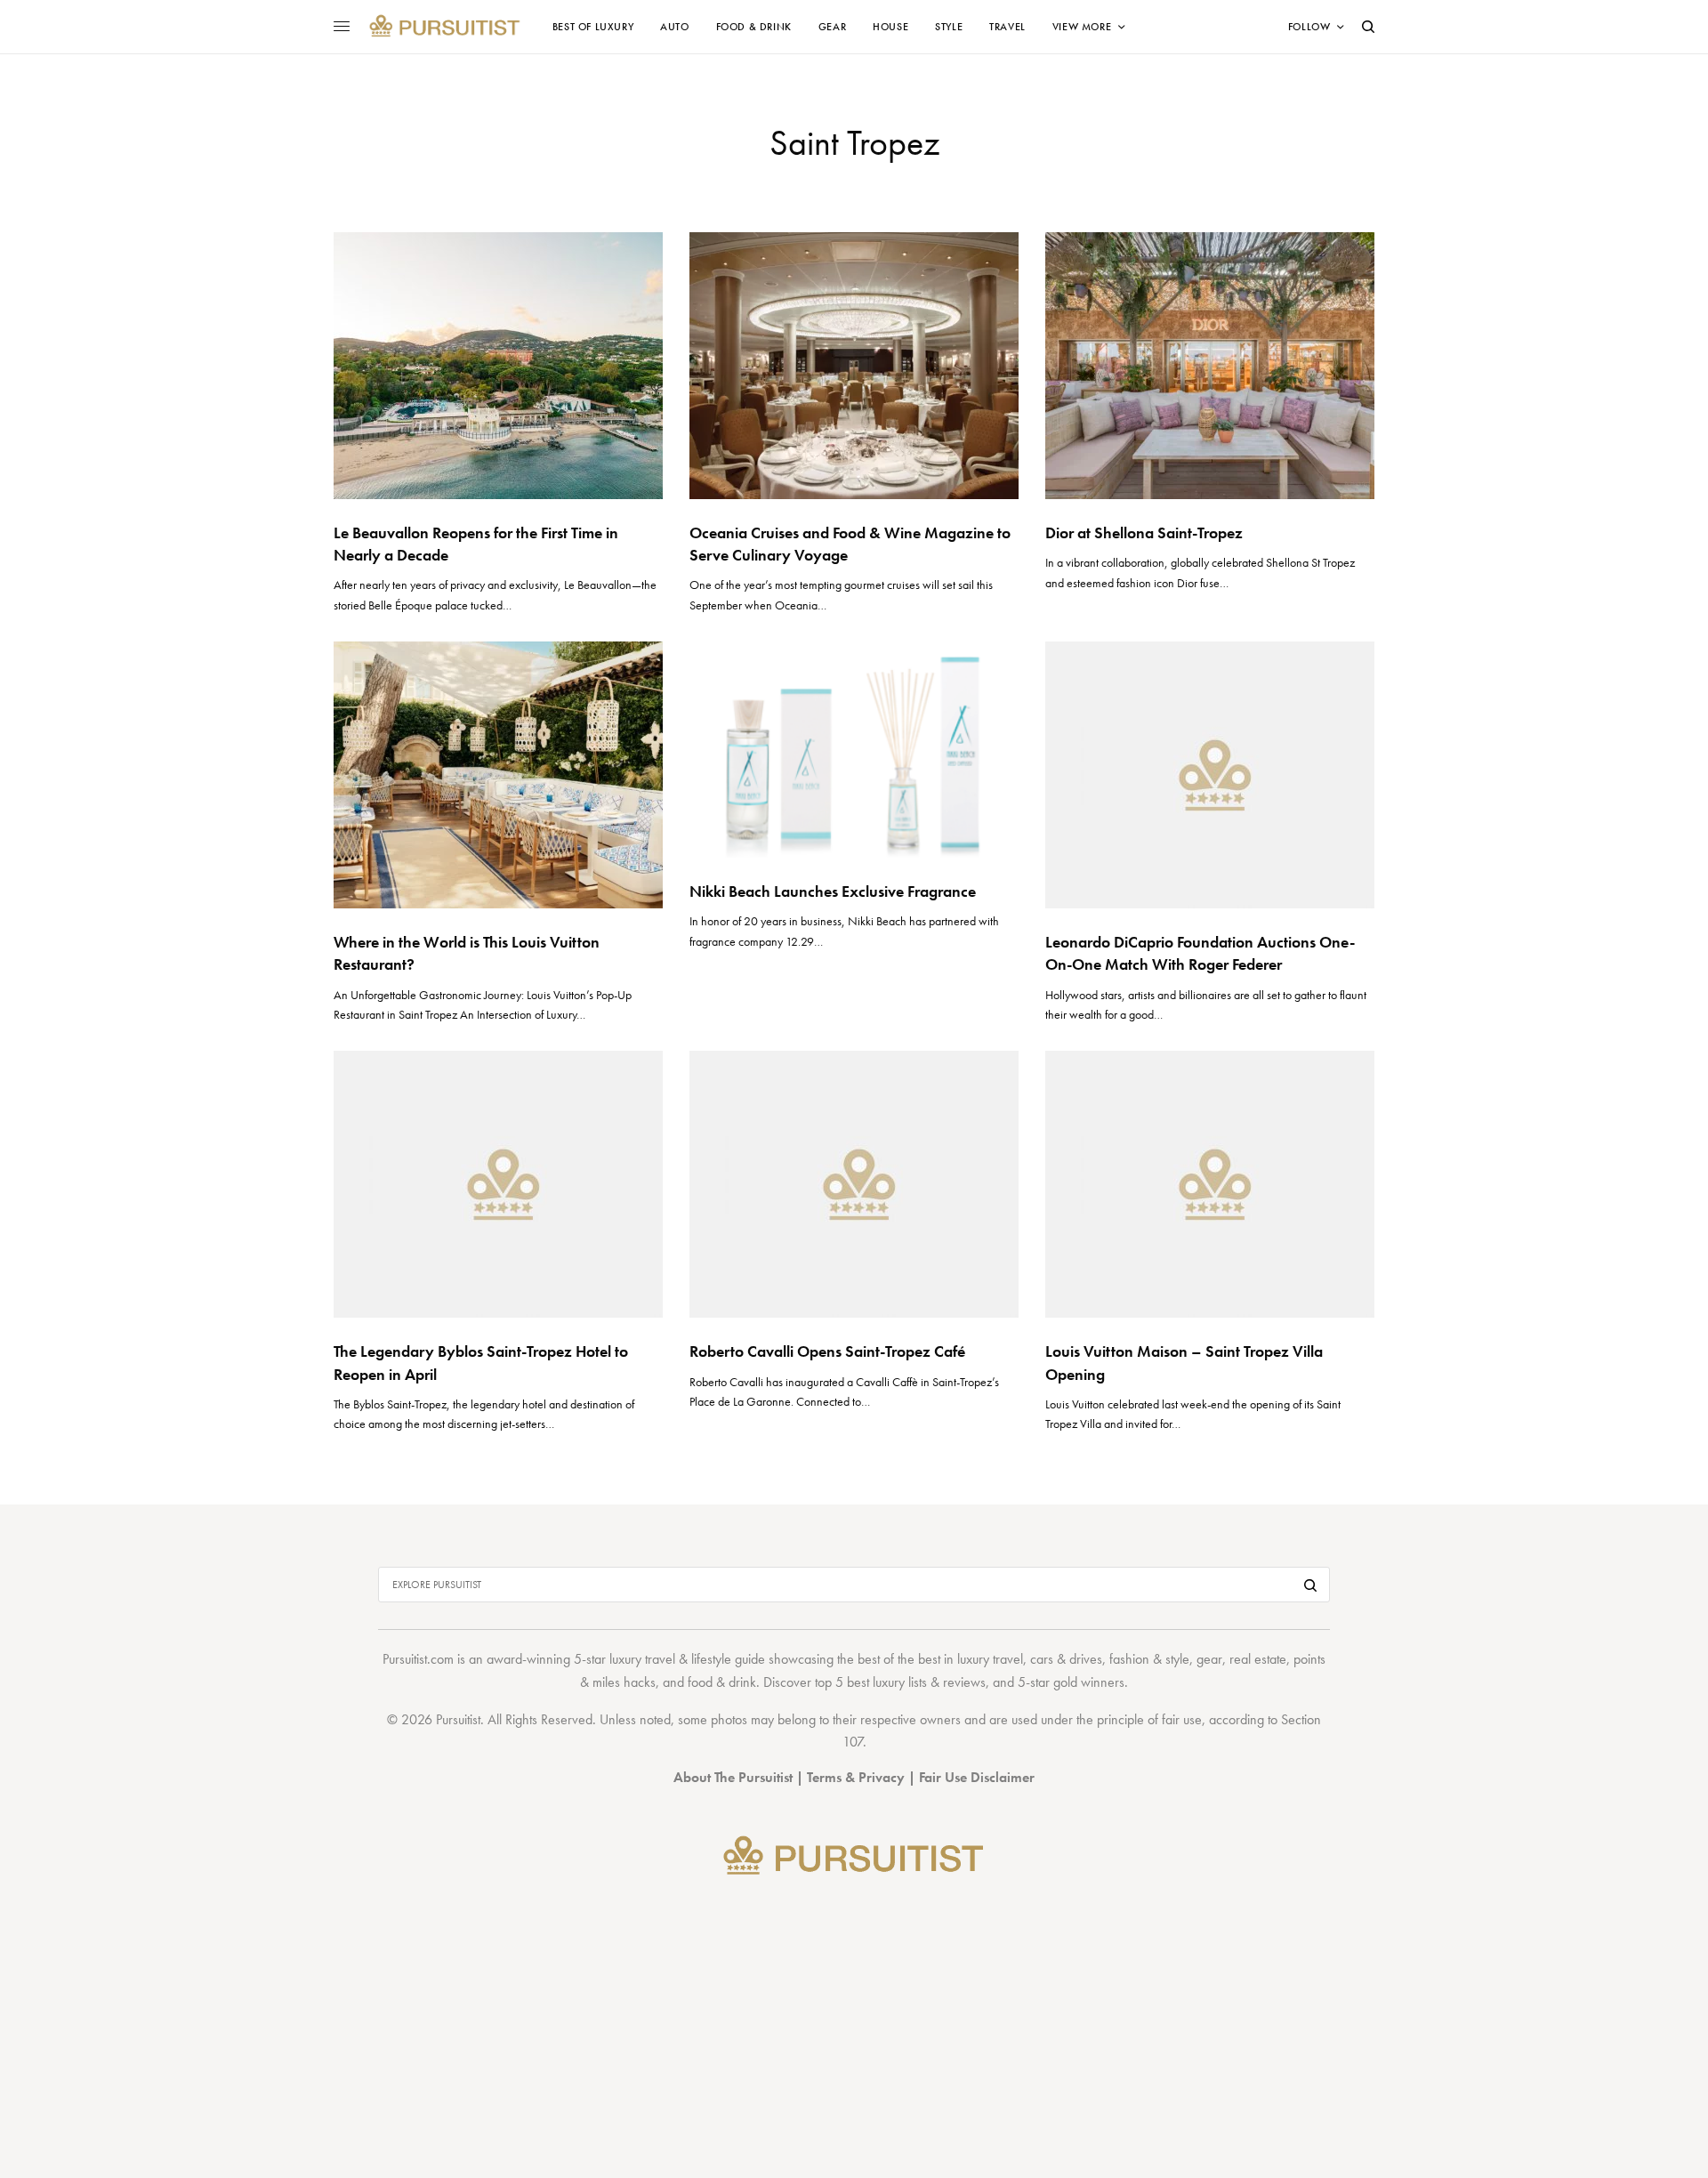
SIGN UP (1027, 1184)
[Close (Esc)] (1174, 913)
